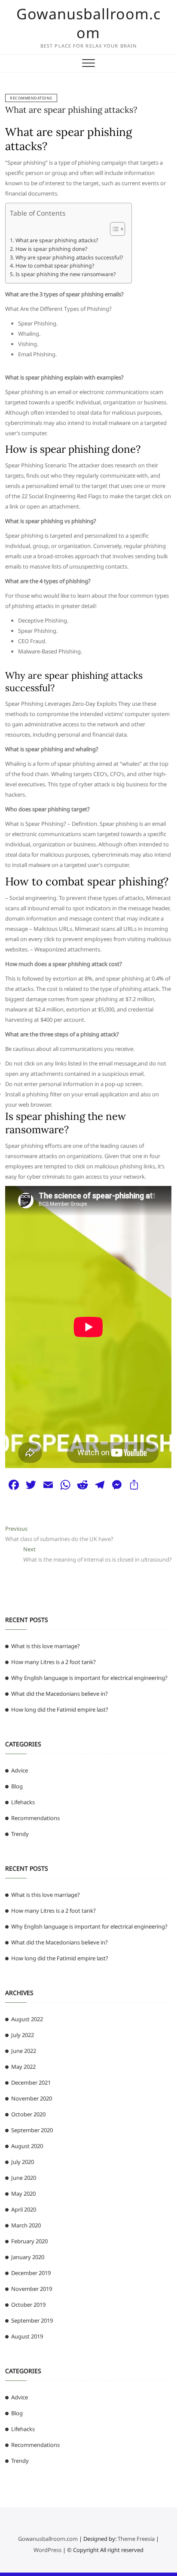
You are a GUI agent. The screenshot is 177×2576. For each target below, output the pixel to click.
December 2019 (31, 2273)
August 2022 (27, 2019)
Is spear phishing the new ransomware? (65, 274)
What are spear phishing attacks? (71, 110)
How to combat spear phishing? (55, 266)
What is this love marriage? (46, 1646)
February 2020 (29, 2241)
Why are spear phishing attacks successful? (69, 257)
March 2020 (26, 2225)
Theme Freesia (136, 2539)
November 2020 (32, 2098)
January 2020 (28, 2257)
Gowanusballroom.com (88, 23)
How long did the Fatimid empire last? (60, 1709)
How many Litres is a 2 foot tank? (53, 1662)
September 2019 (32, 2320)
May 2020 (23, 2194)
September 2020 (32, 2130)
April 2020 (24, 2209)
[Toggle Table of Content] (113, 229)
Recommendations (31, 98)
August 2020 (27, 2146)
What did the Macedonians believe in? (60, 1694)
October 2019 (28, 2305)
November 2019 (32, 2289)
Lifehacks (23, 1802)
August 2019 (27, 2336)
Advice (20, 1770)
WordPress (47, 2550)
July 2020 (23, 2162)
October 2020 (28, 2114)
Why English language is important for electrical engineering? (89, 1678)
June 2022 (24, 2051)
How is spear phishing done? (51, 249)
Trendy (20, 1834)
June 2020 (24, 2178)
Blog (17, 1786)
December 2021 (31, 2082)
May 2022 (23, 2067)
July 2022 (23, 2035)
